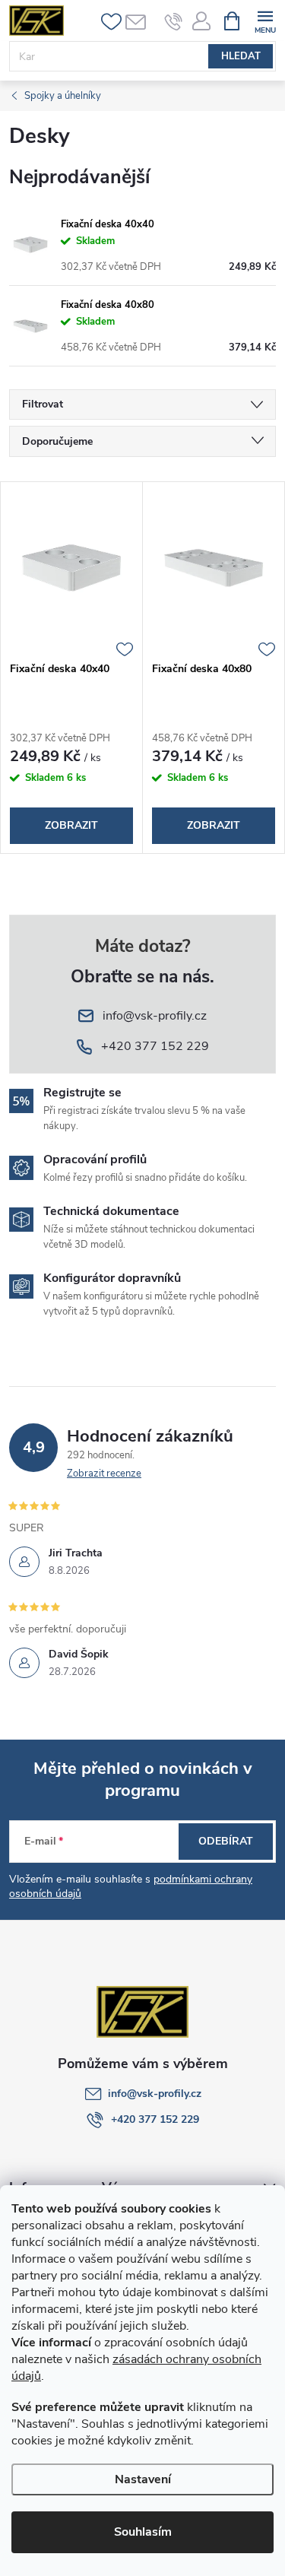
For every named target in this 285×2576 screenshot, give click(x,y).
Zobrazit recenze (104, 1474)
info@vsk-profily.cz (155, 2094)
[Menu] (265, 20)
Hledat (241, 56)
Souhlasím (143, 2532)
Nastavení (143, 2479)
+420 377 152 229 (155, 2119)
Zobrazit (71, 825)
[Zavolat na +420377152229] (174, 21)
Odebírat (226, 1841)
